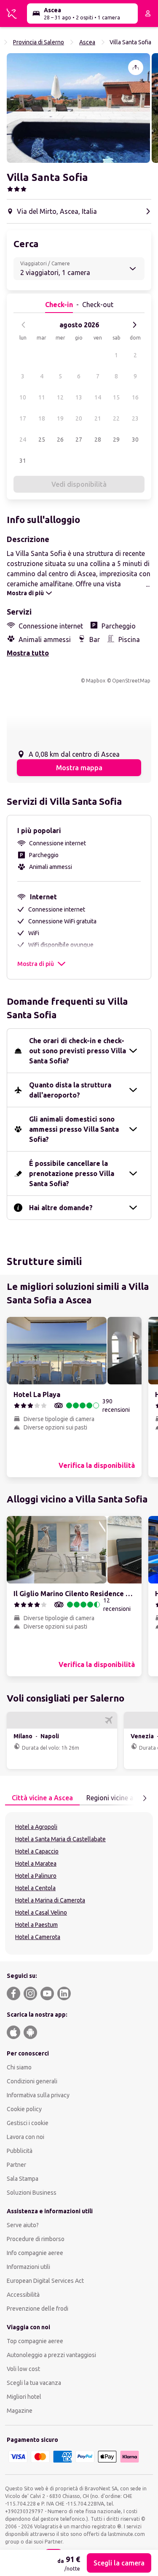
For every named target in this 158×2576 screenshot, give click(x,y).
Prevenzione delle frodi (37, 2309)
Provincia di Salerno (39, 42)
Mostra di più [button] (36, 964)
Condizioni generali (32, 2081)
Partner (16, 2165)
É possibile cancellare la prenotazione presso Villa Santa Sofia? (72, 1173)
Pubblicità (20, 2151)
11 (42, 397)
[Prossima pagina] (145, 1798)
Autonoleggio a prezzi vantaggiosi (51, 2355)
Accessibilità (23, 2295)
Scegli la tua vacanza (34, 2383)
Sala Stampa (23, 2179)
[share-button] (136, 67)
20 (79, 418)
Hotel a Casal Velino (41, 1912)
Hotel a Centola (35, 1888)
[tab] (42, 1798)
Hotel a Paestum (36, 1925)
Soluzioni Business (32, 2193)
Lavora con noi (25, 2137)
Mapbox (96, 681)
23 (135, 418)
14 (98, 397)
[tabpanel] (79, 1883)
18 (42, 418)
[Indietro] (24, 325)
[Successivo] (134, 325)
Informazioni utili (28, 2267)
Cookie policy (24, 2109)
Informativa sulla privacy (38, 2095)
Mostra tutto (28, 653)
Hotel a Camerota (38, 1937)
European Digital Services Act (45, 2281)
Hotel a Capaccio (37, 1851)
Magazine (20, 2411)
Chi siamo (19, 2067)
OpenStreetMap (131, 681)
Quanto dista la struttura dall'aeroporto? (70, 1090)
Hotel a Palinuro (36, 1876)
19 (60, 418)
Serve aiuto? (23, 2225)
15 (116, 397)
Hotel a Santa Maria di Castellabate (60, 1839)
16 (135, 397)
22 (116, 418)
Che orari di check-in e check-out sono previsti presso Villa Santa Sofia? (78, 1051)
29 (116, 440)
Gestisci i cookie (28, 2123)
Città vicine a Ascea (42, 1798)
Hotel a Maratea (36, 1864)
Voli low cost (23, 2369)
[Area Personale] (148, 13)
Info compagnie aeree (35, 2253)
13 (79, 397)
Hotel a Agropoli (36, 1827)
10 (23, 397)
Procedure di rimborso (36, 2239)
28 (98, 440)
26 (60, 440)
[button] (78, 108)
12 (60, 397)
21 (98, 418)
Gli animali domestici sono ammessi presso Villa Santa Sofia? (74, 1129)
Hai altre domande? (61, 1208)
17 (23, 418)
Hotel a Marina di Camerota (50, 1900)
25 (42, 440)
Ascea (87, 42)
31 (23, 461)
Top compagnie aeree (35, 2341)
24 (23, 440)
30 (135, 440)
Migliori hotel (24, 2397)
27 (79, 440)
